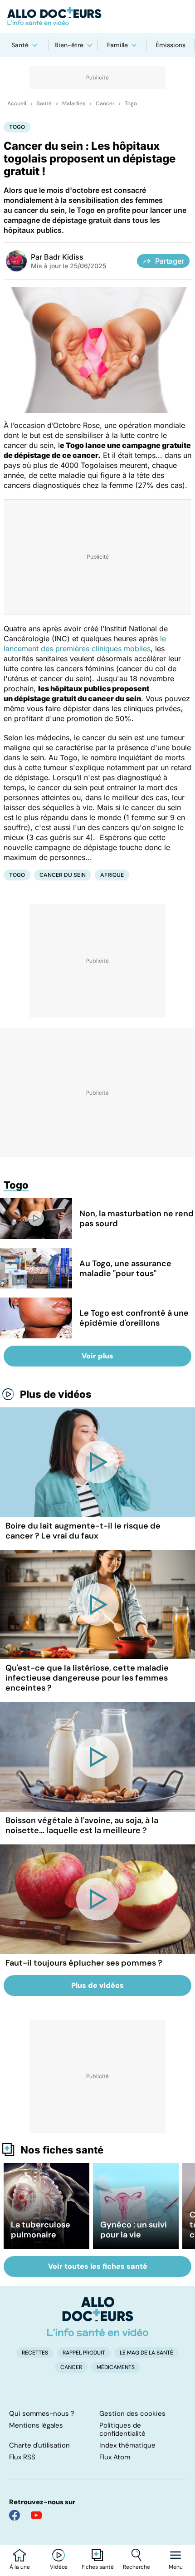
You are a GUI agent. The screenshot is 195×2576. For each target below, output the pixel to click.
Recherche (136, 2567)
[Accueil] (98, 2316)
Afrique (112, 875)
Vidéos (59, 2567)
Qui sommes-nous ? (42, 2414)
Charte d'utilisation (39, 2445)
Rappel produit (84, 2353)
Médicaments (116, 2367)
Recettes (35, 2353)
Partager (170, 261)
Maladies (74, 103)
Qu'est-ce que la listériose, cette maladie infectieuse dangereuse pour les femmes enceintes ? (87, 1678)
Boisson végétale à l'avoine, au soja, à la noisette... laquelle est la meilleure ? (82, 1825)
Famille (117, 45)
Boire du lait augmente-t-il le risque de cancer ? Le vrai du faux (83, 1531)
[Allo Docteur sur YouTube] (36, 2515)
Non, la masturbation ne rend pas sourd (136, 1219)
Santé (20, 45)
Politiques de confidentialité (122, 2429)
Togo (131, 103)
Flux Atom (115, 2457)
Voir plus (97, 1356)
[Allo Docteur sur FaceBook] (15, 2515)
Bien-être (69, 45)
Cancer (105, 103)
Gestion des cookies (132, 2414)
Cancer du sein (63, 875)
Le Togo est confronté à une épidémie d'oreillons (134, 1318)
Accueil (17, 103)
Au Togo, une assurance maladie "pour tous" (125, 1268)
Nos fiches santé (62, 2150)
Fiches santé (98, 2567)
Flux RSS (22, 2457)
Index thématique (127, 2445)
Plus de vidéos (56, 1394)
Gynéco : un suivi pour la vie (134, 2230)
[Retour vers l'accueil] (97, 16)
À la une (20, 2567)
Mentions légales (36, 2425)
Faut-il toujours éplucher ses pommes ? (84, 1963)
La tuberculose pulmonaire (41, 2230)
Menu (176, 2567)
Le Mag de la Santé (146, 2353)
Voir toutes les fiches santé (98, 2266)
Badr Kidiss (64, 257)
